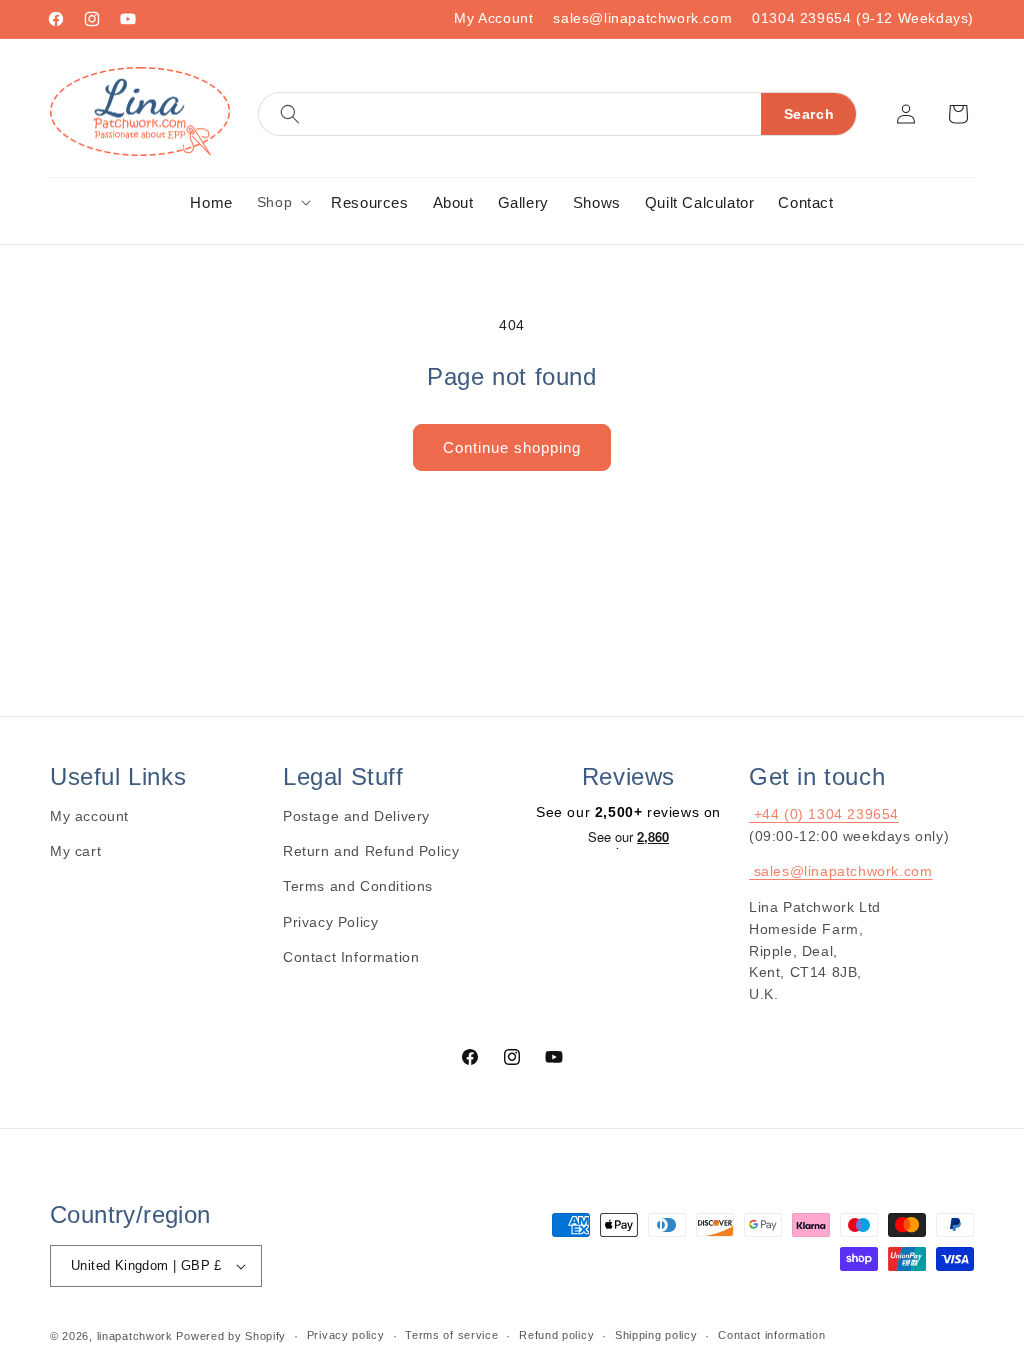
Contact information (771, 1335)
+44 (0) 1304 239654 (824, 814)
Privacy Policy (330, 922)
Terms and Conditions (358, 886)
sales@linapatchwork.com (642, 18)
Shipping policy (656, 1335)
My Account (493, 18)
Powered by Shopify (231, 1336)
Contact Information (351, 957)
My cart (75, 851)
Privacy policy (346, 1335)
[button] (557, 114)
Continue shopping (512, 447)
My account (89, 816)
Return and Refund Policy (371, 851)
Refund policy (556, 1335)
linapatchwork (135, 1336)
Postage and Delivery (356, 816)
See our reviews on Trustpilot (628, 839)
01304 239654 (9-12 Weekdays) (863, 18)
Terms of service (451, 1335)
